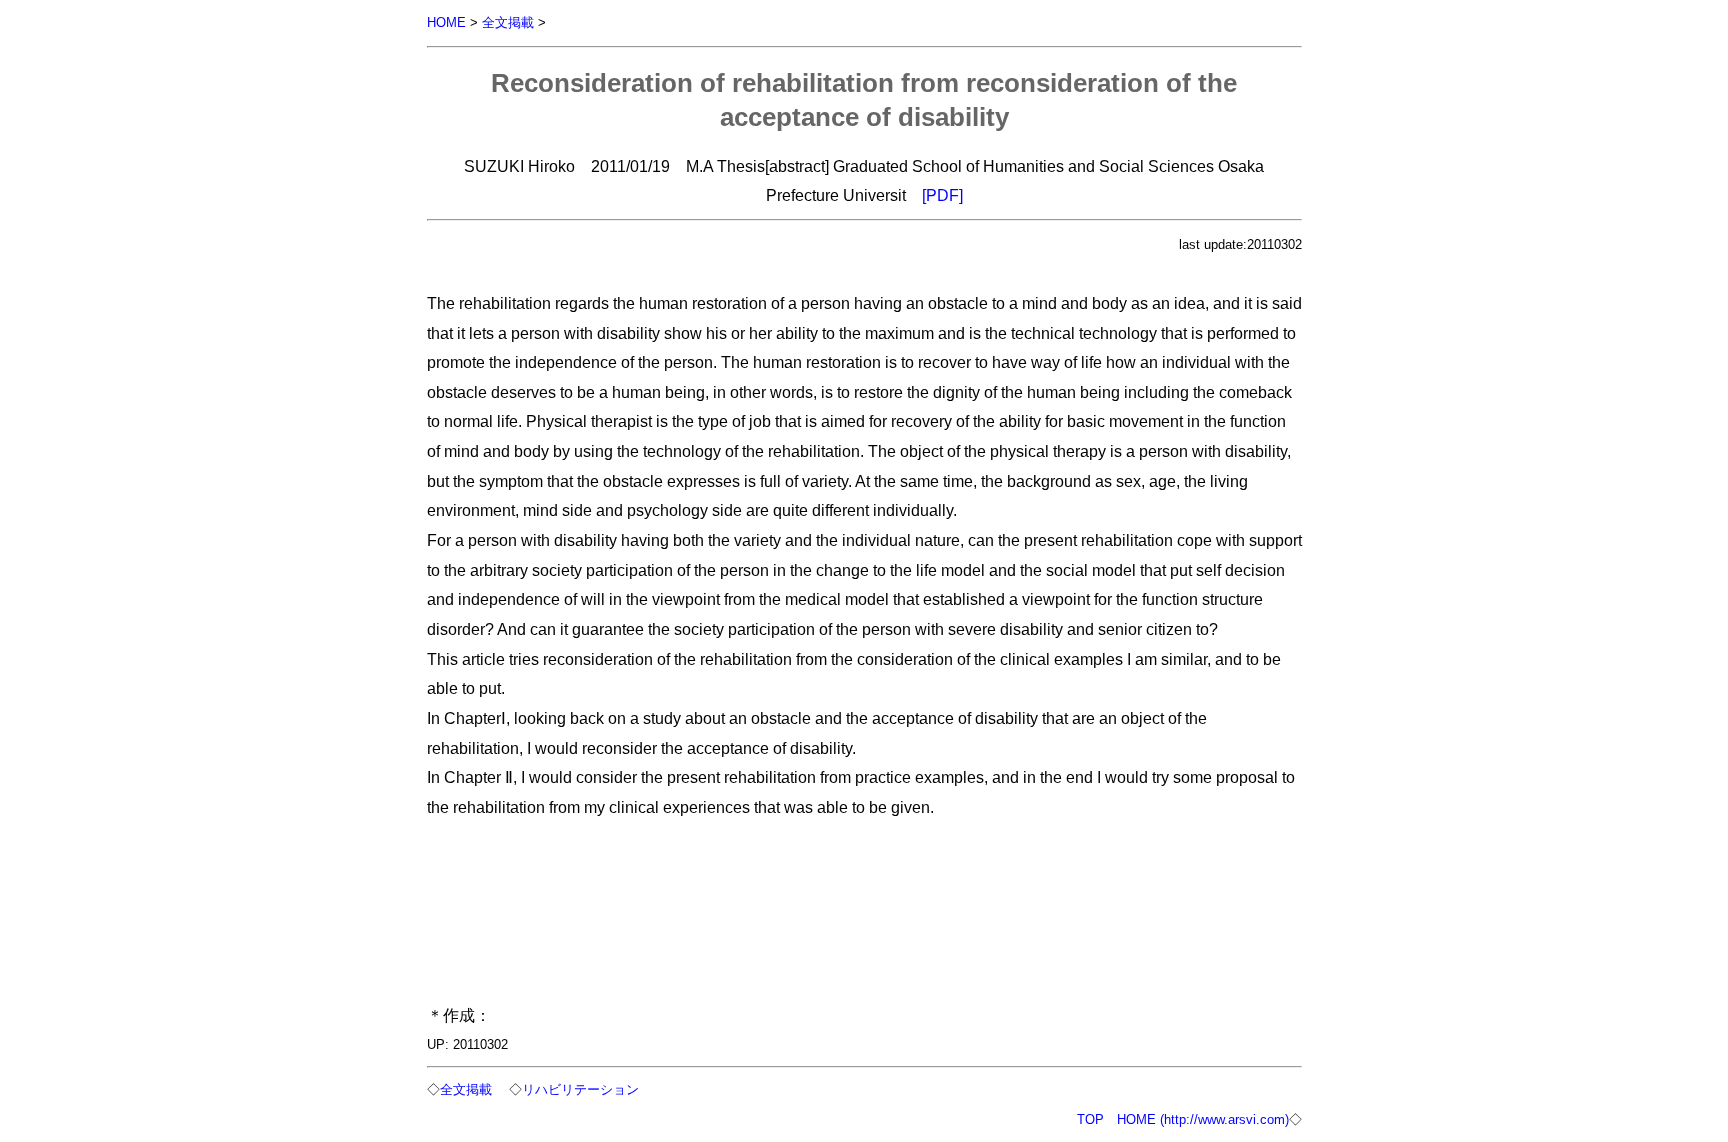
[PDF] (942, 195)
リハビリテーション (580, 1089)
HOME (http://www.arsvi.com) (1203, 1119)
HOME (446, 22)
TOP (1090, 1119)
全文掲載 (508, 22)
